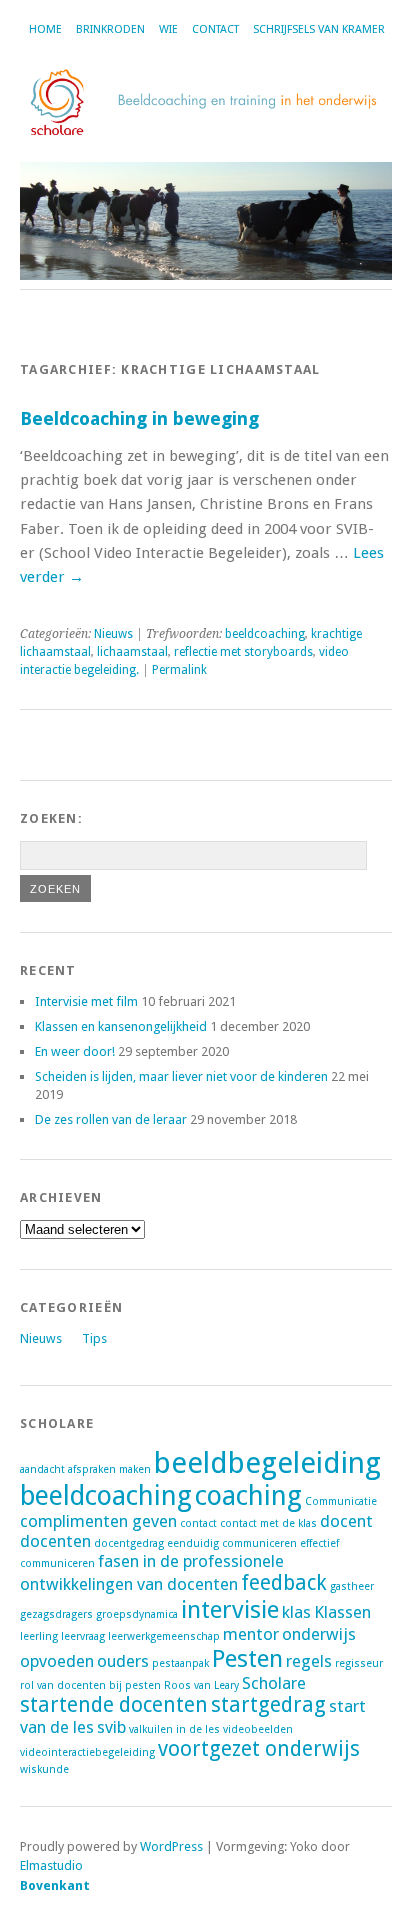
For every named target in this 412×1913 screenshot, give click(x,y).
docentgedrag (129, 1543)
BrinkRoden (110, 29)
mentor (251, 1634)
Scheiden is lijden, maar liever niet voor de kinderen (181, 1076)
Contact (215, 29)
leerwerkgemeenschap (164, 1636)
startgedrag (268, 1705)
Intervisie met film (86, 1001)
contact (198, 1523)
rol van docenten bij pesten (90, 1685)
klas (296, 1612)
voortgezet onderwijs (259, 1749)
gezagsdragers (56, 1614)
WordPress (171, 1846)
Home (45, 29)
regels (309, 1661)
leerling (39, 1636)
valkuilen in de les (174, 1729)
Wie (168, 29)
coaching (248, 1495)
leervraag (83, 1636)
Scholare (274, 1683)
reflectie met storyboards (243, 652)
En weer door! (75, 1051)
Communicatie (341, 1501)
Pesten (247, 1658)
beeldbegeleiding (267, 1463)
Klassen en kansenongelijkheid (121, 1026)
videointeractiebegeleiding (87, 1752)
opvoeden (57, 1661)
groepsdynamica (137, 1614)
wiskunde (44, 1769)
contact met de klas (268, 1523)
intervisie (230, 1609)
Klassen (342, 1612)
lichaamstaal (132, 652)
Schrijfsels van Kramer (319, 29)
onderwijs (319, 1634)
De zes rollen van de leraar (111, 1119)
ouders (123, 1661)
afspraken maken (109, 1469)
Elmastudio (51, 1865)
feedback (284, 1583)
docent (346, 1521)
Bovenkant (55, 1885)
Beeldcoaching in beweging (139, 418)
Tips (94, 1338)
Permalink (179, 670)
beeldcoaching (265, 634)
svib (111, 1727)
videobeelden (258, 1729)
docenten (55, 1541)
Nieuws (113, 634)
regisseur (359, 1663)
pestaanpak (180, 1663)
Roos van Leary (201, 1685)
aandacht (42, 1469)
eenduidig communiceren (232, 1543)
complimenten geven (98, 1521)
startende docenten (114, 1705)
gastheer (352, 1586)
